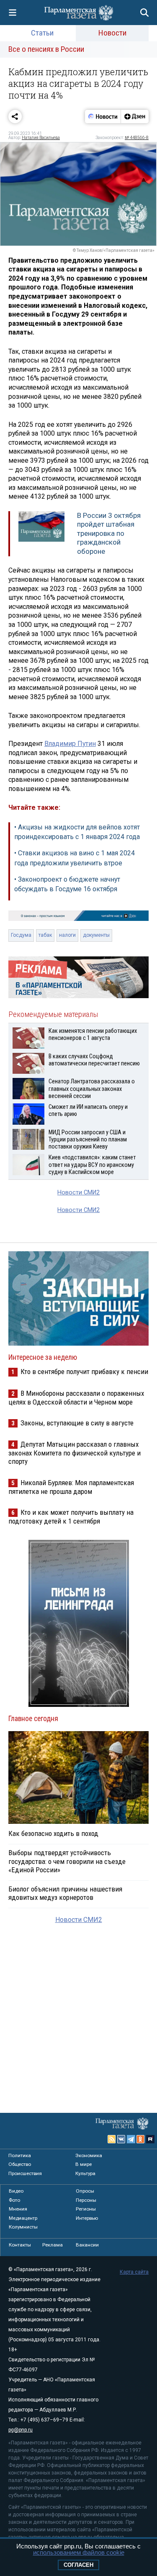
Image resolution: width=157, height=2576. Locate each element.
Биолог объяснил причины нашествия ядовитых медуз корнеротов (65, 1893)
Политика (20, 2155)
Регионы (86, 2209)
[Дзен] (135, 117)
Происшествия (25, 2173)
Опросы (85, 2191)
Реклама (53, 2245)
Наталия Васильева (41, 138)
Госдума (21, 935)
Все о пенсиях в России (46, 49)
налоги (67, 935)
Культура (85, 2173)
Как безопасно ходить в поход (53, 1833)
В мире (84, 2164)
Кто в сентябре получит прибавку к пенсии (84, 1372)
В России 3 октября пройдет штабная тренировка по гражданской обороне (109, 533)
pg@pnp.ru (21, 2430)
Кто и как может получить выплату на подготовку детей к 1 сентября (71, 1517)
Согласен (78, 2565)
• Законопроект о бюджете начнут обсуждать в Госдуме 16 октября (67, 884)
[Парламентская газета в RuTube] (150, 2139)
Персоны (86, 2200)
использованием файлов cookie (79, 2552)
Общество (20, 2164)
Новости (112, 33)
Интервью (87, 2218)
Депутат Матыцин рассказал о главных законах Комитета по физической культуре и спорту (75, 1453)
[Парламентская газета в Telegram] (131, 2139)
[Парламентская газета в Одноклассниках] (141, 2139)
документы (96, 935)
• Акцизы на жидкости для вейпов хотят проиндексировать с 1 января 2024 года (77, 832)
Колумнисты (23, 2227)
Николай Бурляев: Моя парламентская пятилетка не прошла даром (71, 1487)
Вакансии (87, 2245)
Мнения (18, 2209)
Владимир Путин (70, 744)
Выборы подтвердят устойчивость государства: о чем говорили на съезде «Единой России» (67, 1861)
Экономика (89, 2155)
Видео (16, 2191)
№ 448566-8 (137, 138)
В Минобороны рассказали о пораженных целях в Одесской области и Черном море (76, 1398)
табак (45, 935)
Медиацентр (23, 2218)
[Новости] (103, 117)
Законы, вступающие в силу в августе (77, 1423)
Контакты (20, 2245)
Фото (14, 2200)
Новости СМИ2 (78, 1193)
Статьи (42, 33)
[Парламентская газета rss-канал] (112, 2139)
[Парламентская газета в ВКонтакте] (121, 2139)
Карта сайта (134, 2272)
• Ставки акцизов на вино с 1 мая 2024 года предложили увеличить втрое (75, 858)
